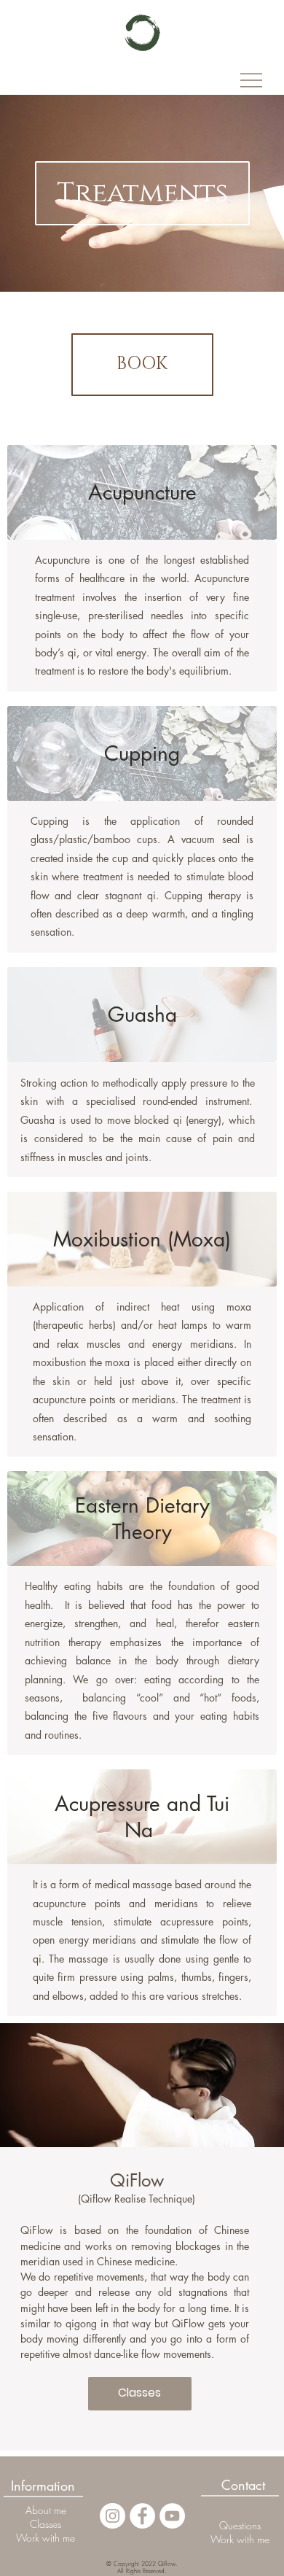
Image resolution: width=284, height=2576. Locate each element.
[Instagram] (113, 2516)
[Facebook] (142, 2516)
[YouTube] (172, 2516)
